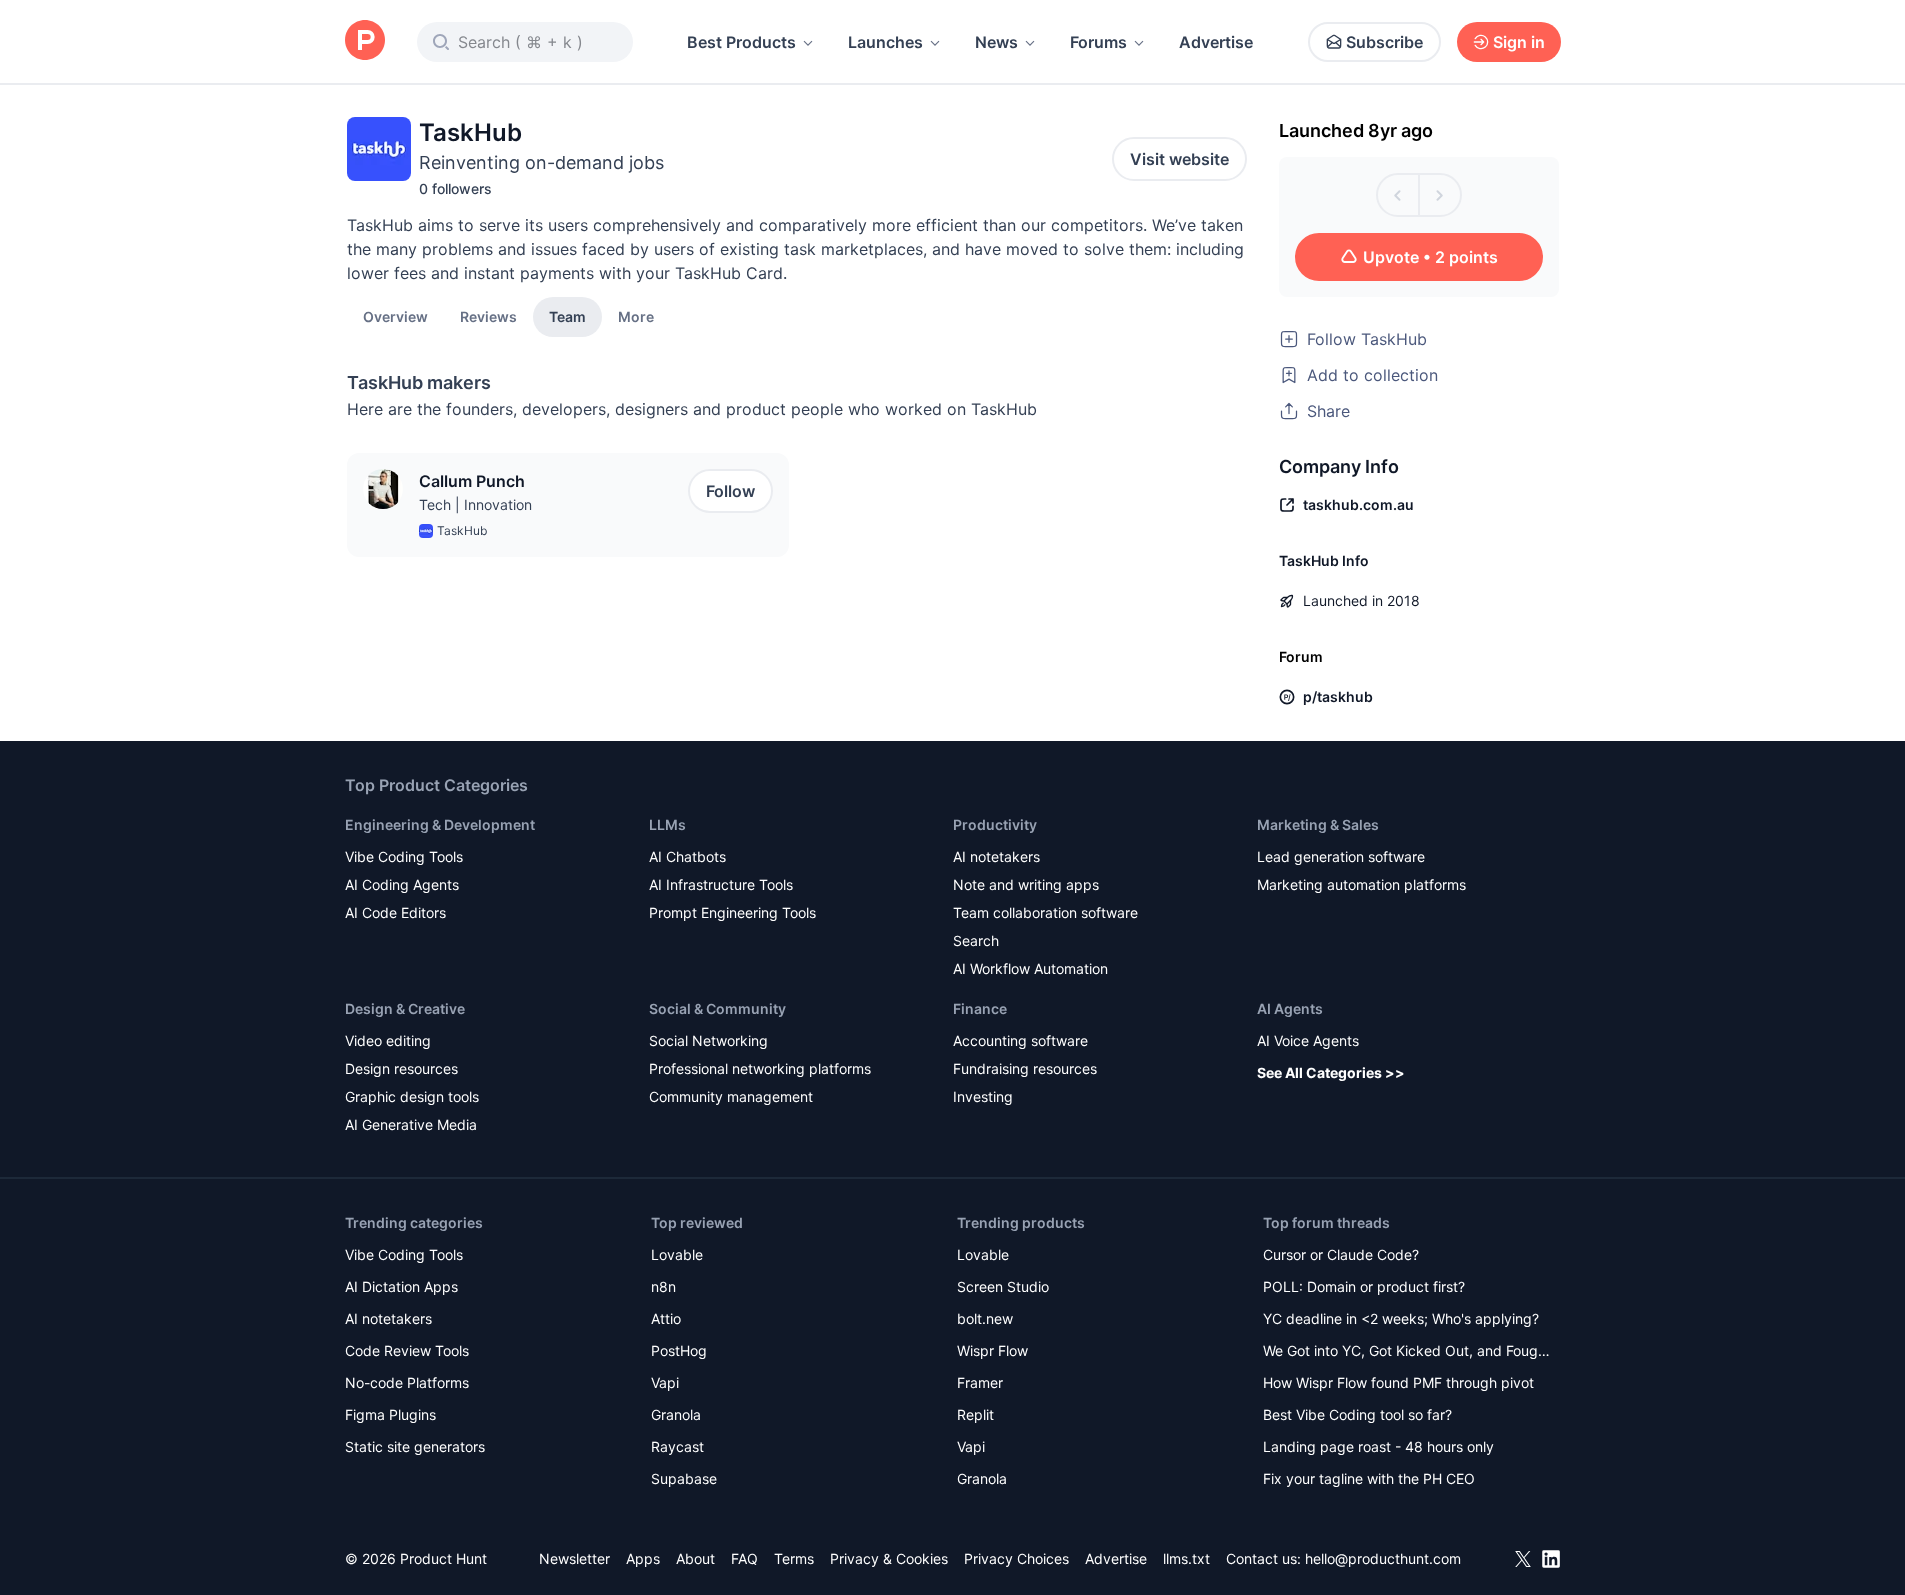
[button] (636, 316)
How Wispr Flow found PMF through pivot (1398, 1382)
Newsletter (574, 1558)
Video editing (388, 1040)
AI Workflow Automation (1030, 968)
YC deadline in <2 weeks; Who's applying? (1401, 1318)
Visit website (1179, 159)
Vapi (665, 1382)
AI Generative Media (411, 1124)
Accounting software (1020, 1040)
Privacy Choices (1016, 1558)
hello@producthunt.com (1383, 1558)
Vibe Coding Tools (404, 856)
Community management (731, 1096)
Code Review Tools (407, 1350)
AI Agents (1290, 1008)
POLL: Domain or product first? (1364, 1286)
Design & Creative (405, 1008)
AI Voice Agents (1308, 1040)
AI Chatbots (687, 856)
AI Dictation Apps (401, 1286)
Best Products (741, 42)
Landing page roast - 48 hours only (1378, 1446)
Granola (676, 1414)
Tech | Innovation (475, 504)
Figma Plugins (390, 1414)
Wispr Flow (992, 1350)
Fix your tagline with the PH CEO (1369, 1478)
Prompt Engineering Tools (732, 912)
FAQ (744, 1558)
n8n (663, 1286)
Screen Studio (1003, 1286)
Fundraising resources (1025, 1068)
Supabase (684, 1478)
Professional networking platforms (760, 1068)
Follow (730, 491)
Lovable (677, 1254)
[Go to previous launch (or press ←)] (1398, 195)
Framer (980, 1382)
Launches (885, 42)
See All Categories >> (1331, 1072)
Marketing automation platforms (1361, 884)
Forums (1098, 42)
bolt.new (985, 1318)
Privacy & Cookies (889, 1558)
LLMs (667, 824)
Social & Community (717, 1008)
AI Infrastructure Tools (721, 884)
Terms (794, 1558)
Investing (983, 1096)
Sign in (1519, 42)
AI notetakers (996, 856)
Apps (643, 1558)
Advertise (1216, 42)
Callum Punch (472, 481)
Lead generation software (1341, 856)
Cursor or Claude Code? (1341, 1254)
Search (976, 940)
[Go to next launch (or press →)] (1440, 195)
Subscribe (1384, 42)
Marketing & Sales (1318, 824)
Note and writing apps (1026, 884)
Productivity (995, 824)
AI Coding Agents (402, 884)
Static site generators (415, 1446)
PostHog (679, 1350)
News (996, 42)
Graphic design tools (412, 1096)
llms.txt (1186, 1558)
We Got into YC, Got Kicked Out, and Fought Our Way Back (1407, 1352)
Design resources (401, 1068)
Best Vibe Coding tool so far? (1357, 1414)
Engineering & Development (440, 824)
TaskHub (462, 530)
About (695, 1558)
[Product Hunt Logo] (365, 41)
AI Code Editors (395, 912)
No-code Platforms (407, 1382)
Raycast (677, 1446)
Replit (975, 1414)
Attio (666, 1318)
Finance (980, 1008)
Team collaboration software (1045, 912)
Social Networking (708, 1040)
